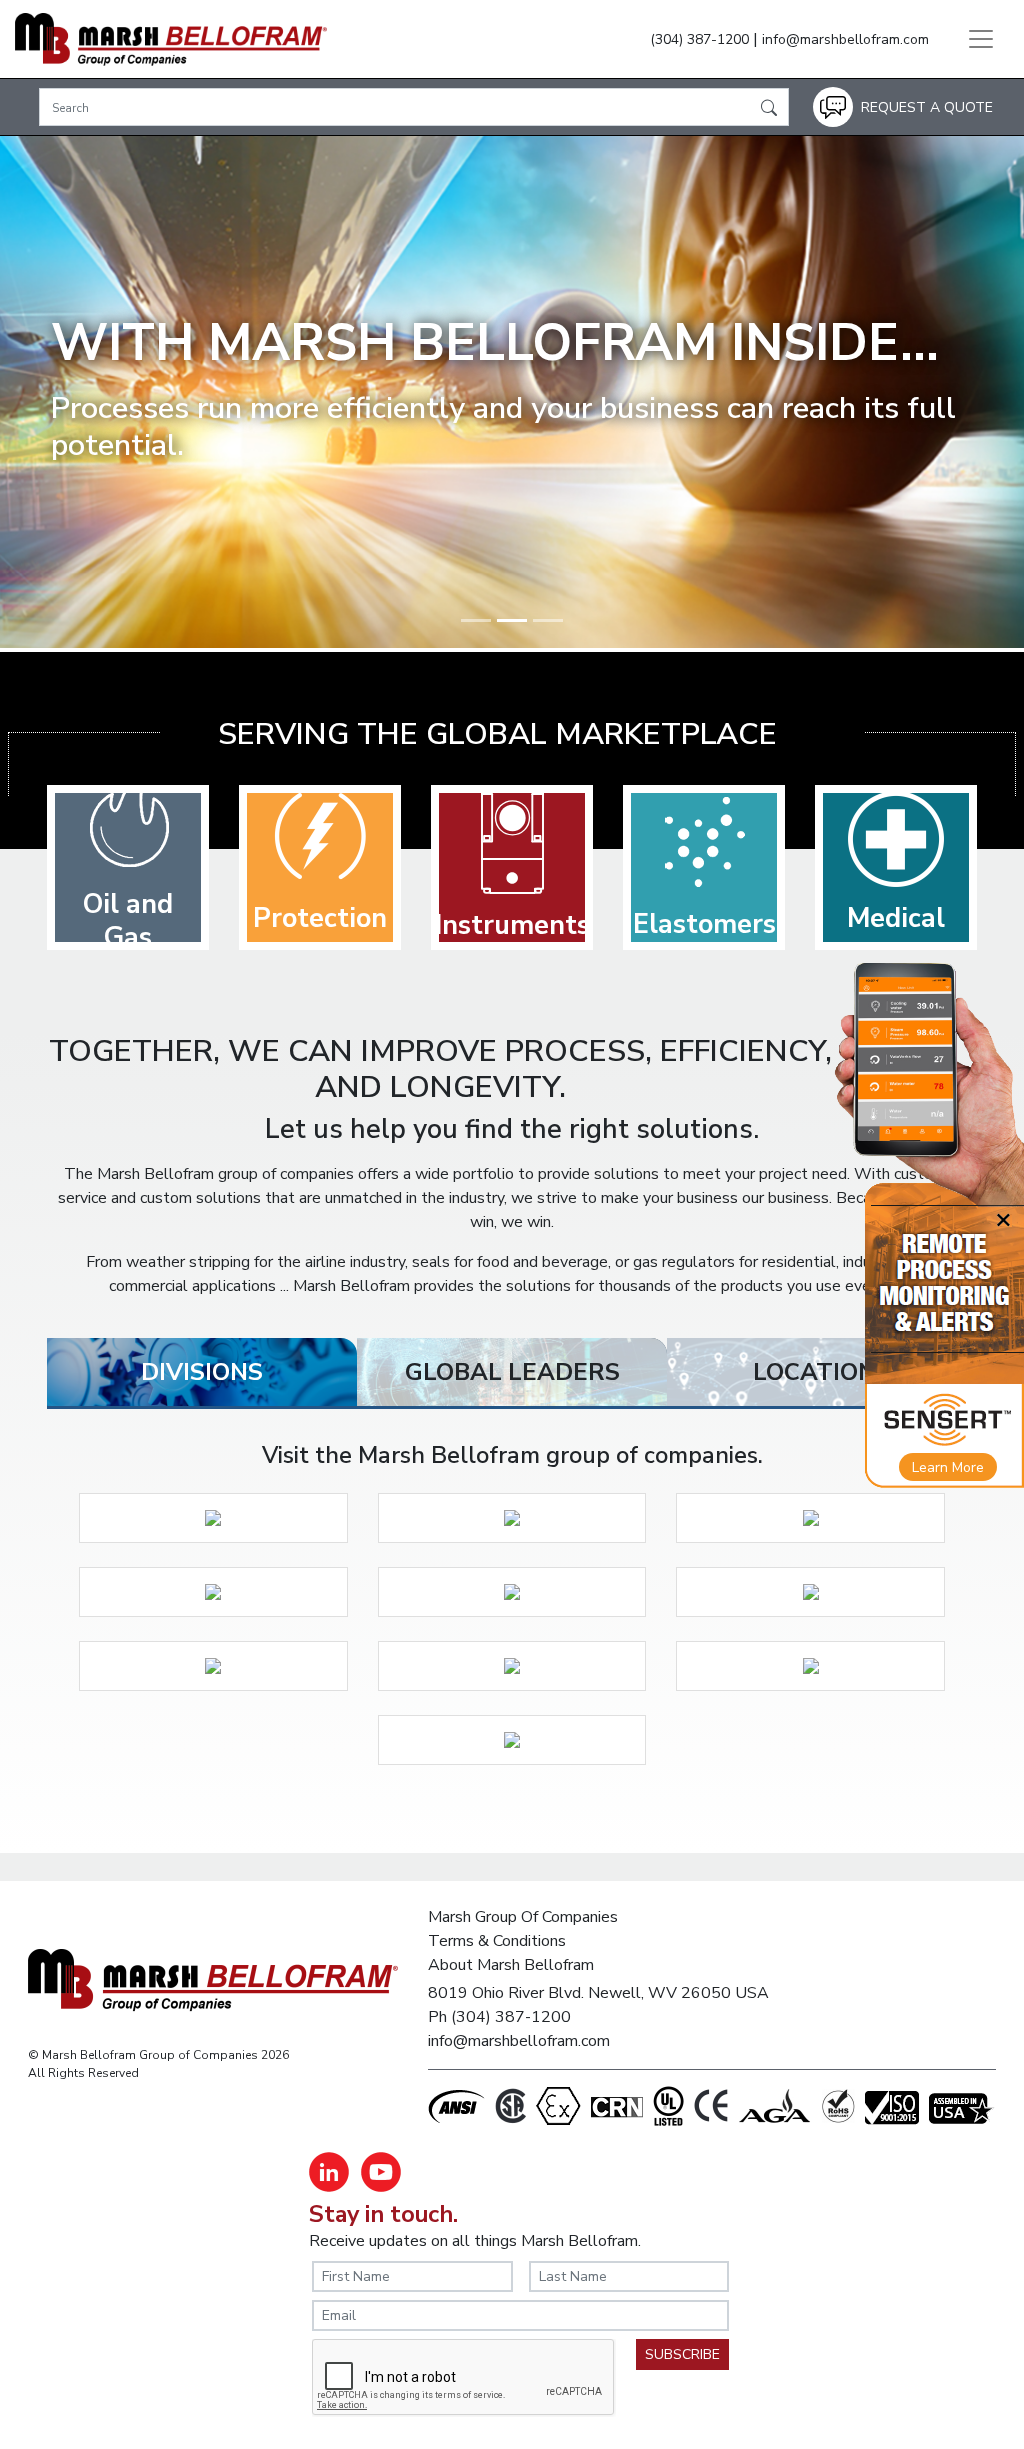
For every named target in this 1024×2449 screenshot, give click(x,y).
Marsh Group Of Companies (523, 1917)
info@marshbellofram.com (845, 39)
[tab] (202, 1372)
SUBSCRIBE (682, 2354)
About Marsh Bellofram (511, 1965)
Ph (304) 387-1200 (499, 2017)
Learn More (948, 1467)
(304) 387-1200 (699, 39)
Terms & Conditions (497, 1941)
